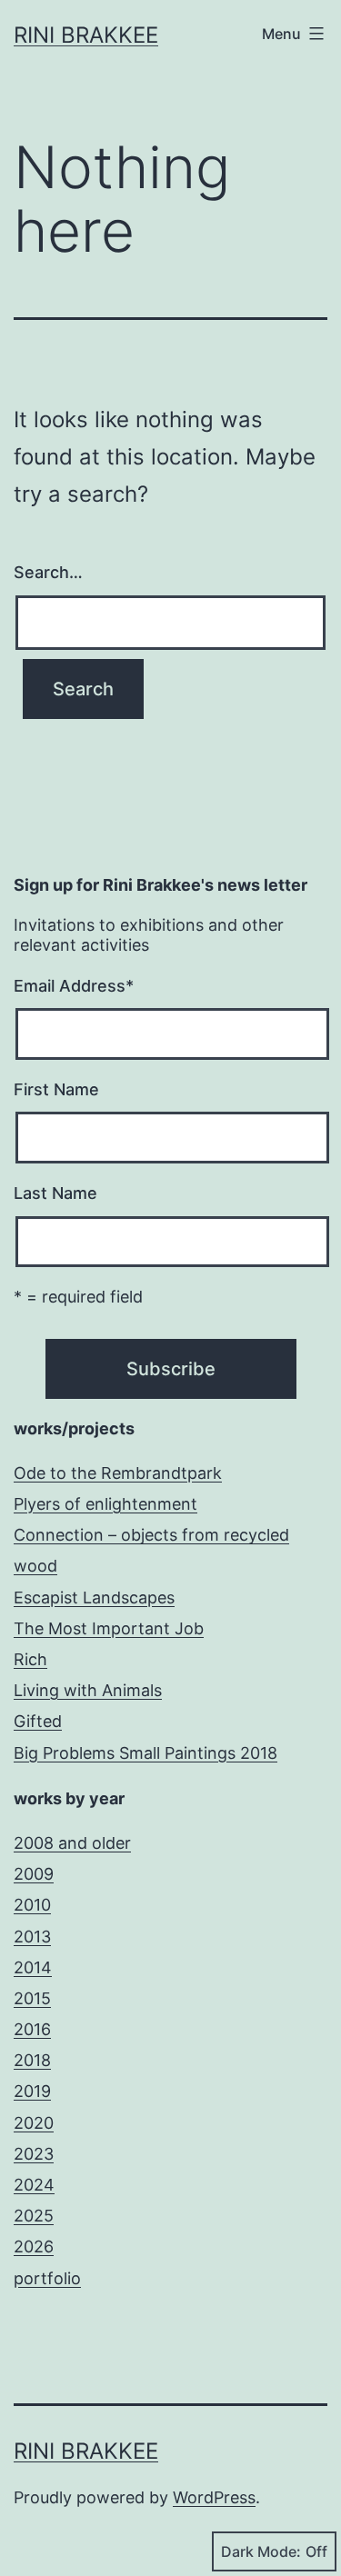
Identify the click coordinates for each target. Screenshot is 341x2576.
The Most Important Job (109, 1628)
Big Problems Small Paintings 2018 (145, 1753)
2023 (34, 2154)
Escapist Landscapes (94, 1598)
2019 (32, 2091)
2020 (34, 2123)
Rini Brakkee (86, 35)
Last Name (55, 1193)
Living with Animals (88, 1690)
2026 (34, 2247)
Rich (30, 1659)
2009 (34, 1874)
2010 (32, 1905)
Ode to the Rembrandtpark (118, 1473)
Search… (48, 572)
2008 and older (72, 1843)
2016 (32, 2029)
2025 (34, 2216)
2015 (32, 1998)
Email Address (74, 986)
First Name (56, 1089)
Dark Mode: (261, 2551)
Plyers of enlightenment (105, 1504)
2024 (34, 2185)
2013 (32, 1937)
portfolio (47, 2278)
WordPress (214, 2497)
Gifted (38, 1721)
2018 (32, 2060)
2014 (33, 1967)
